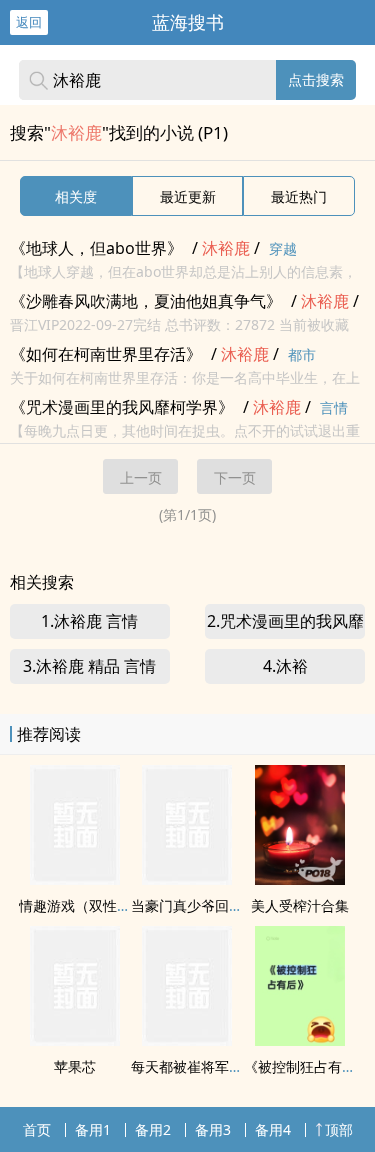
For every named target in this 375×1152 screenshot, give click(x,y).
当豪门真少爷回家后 (194, 905)
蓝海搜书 (188, 22)
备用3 (213, 1129)
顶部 (339, 1129)
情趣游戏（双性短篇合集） (103, 905)
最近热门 (299, 196)
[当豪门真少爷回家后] (187, 879)
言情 (334, 407)
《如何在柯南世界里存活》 (106, 354)
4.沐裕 (285, 666)
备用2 (153, 1129)
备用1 (93, 1129)
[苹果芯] (75, 1040)
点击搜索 (316, 79)
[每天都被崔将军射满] (187, 1040)
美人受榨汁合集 (300, 905)
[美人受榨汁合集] (300, 879)
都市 (302, 354)
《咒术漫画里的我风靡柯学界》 (122, 407)
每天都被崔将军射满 (194, 1066)
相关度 (76, 196)
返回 (29, 22)
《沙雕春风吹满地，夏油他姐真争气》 (146, 301)
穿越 (283, 248)
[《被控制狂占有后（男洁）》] (300, 1040)
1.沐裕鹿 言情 (89, 621)
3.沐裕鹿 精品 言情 (89, 666)
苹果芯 (75, 1066)
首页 (37, 1129)
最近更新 (188, 196)
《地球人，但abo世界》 (96, 248)
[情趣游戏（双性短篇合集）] (75, 879)
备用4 (273, 1129)
